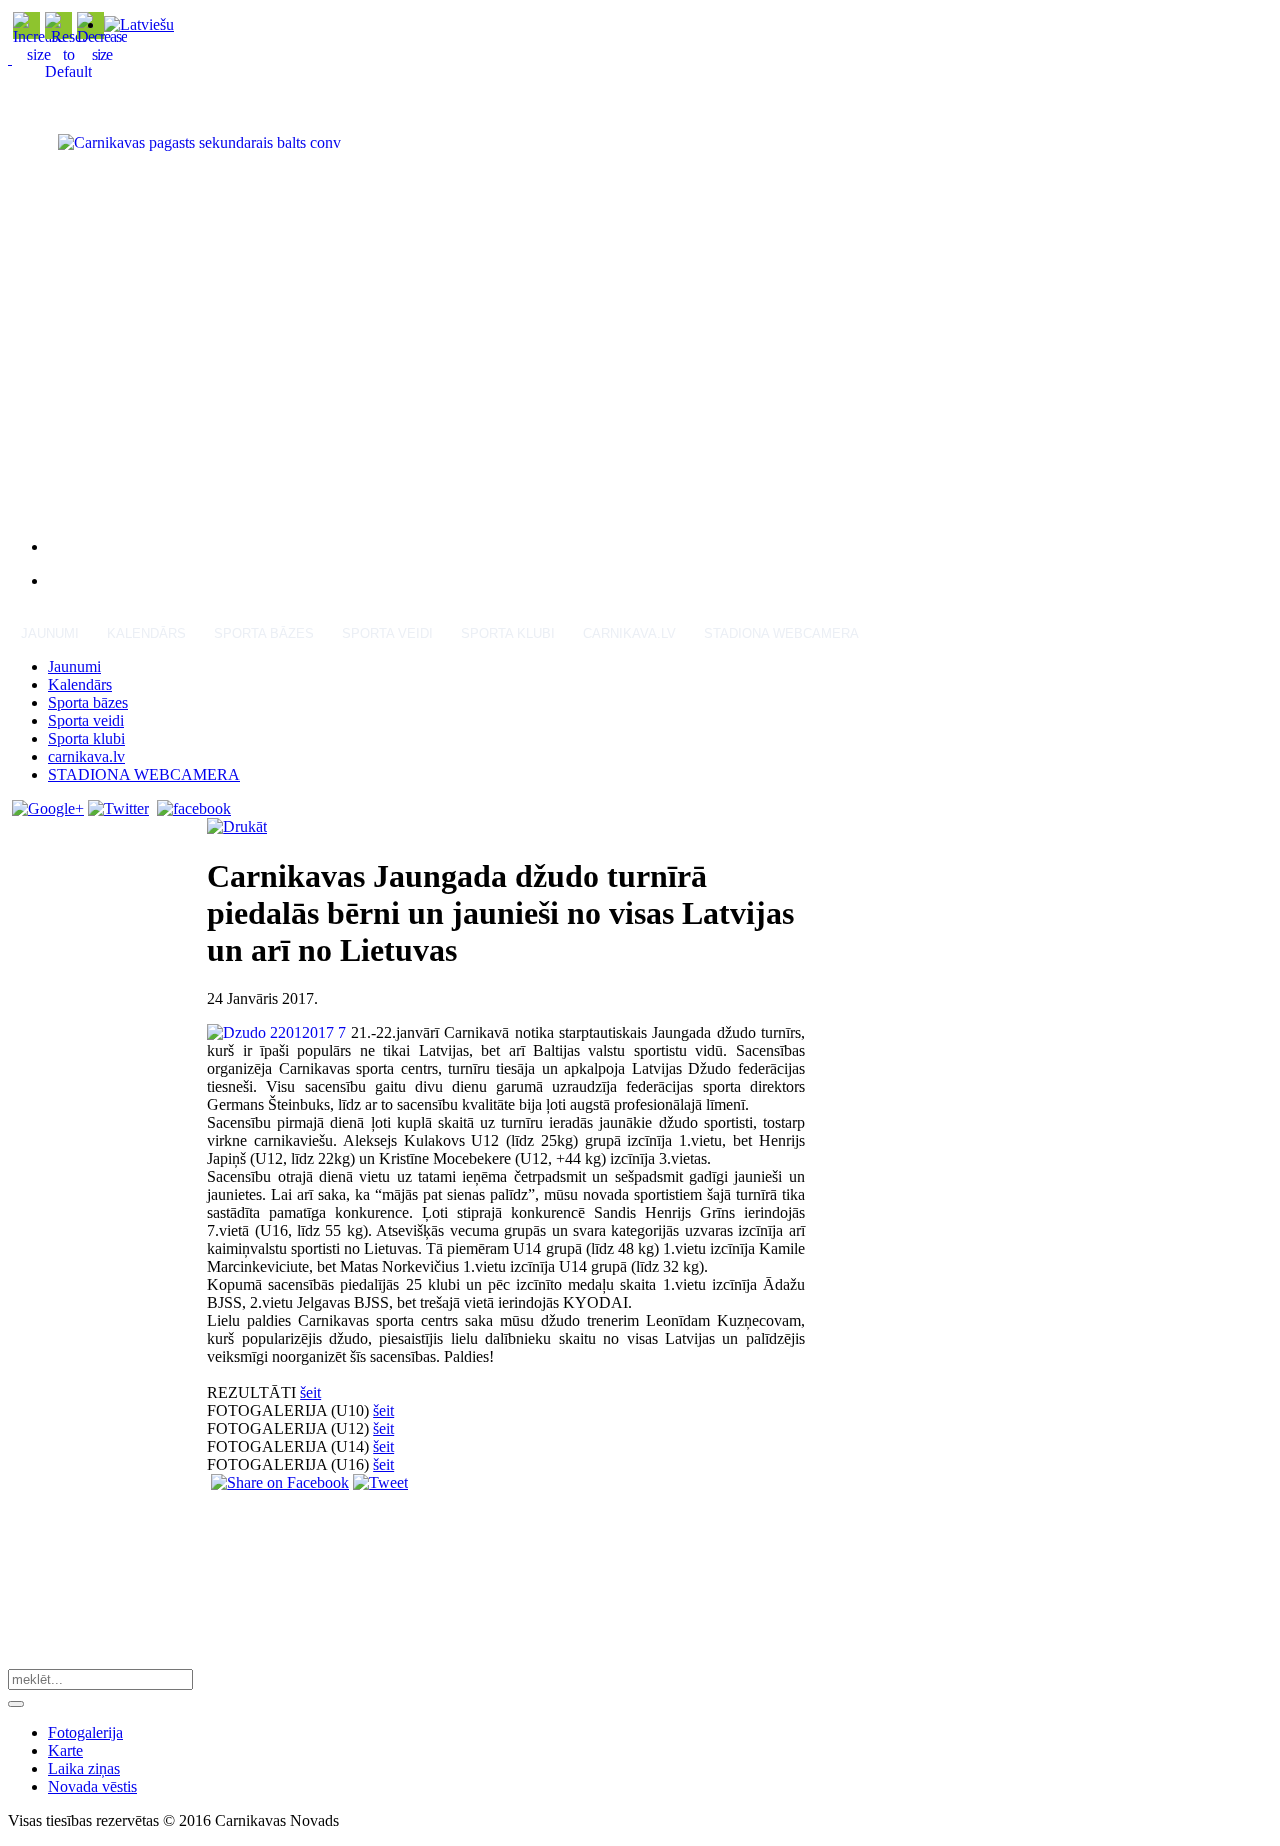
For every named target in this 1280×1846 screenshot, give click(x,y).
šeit (310, 1392)
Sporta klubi (508, 633)
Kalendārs (146, 633)
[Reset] (16, 1704)
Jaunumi (50, 633)
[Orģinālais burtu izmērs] (68, 71)
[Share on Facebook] (280, 1482)
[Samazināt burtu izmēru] (102, 54)
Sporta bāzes (264, 633)
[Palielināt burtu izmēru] (39, 54)
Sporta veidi (387, 633)
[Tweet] (380, 1482)
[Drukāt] (237, 826)
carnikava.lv (629, 633)
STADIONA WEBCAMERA (781, 633)
